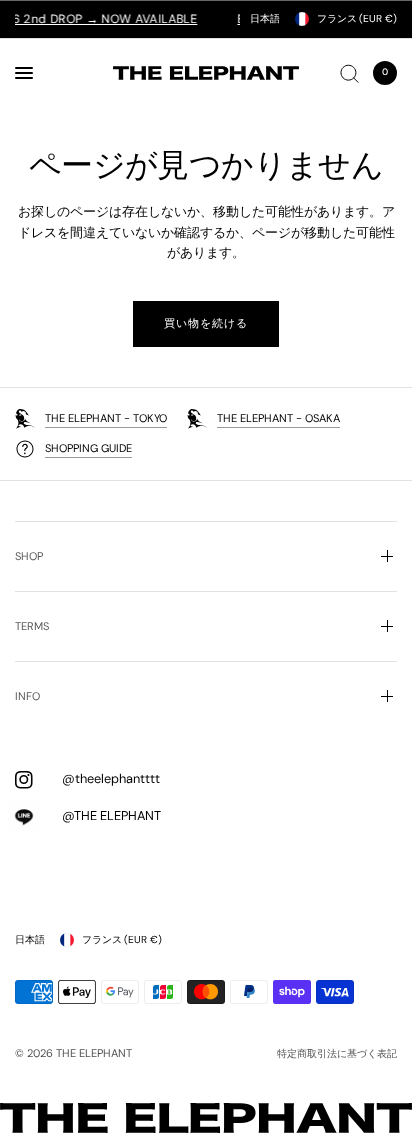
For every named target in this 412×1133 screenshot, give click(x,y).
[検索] (349, 73)
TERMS (32, 626)
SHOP (29, 556)
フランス (357, 18)
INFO (27, 696)
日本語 (265, 18)
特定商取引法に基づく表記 (337, 1054)
